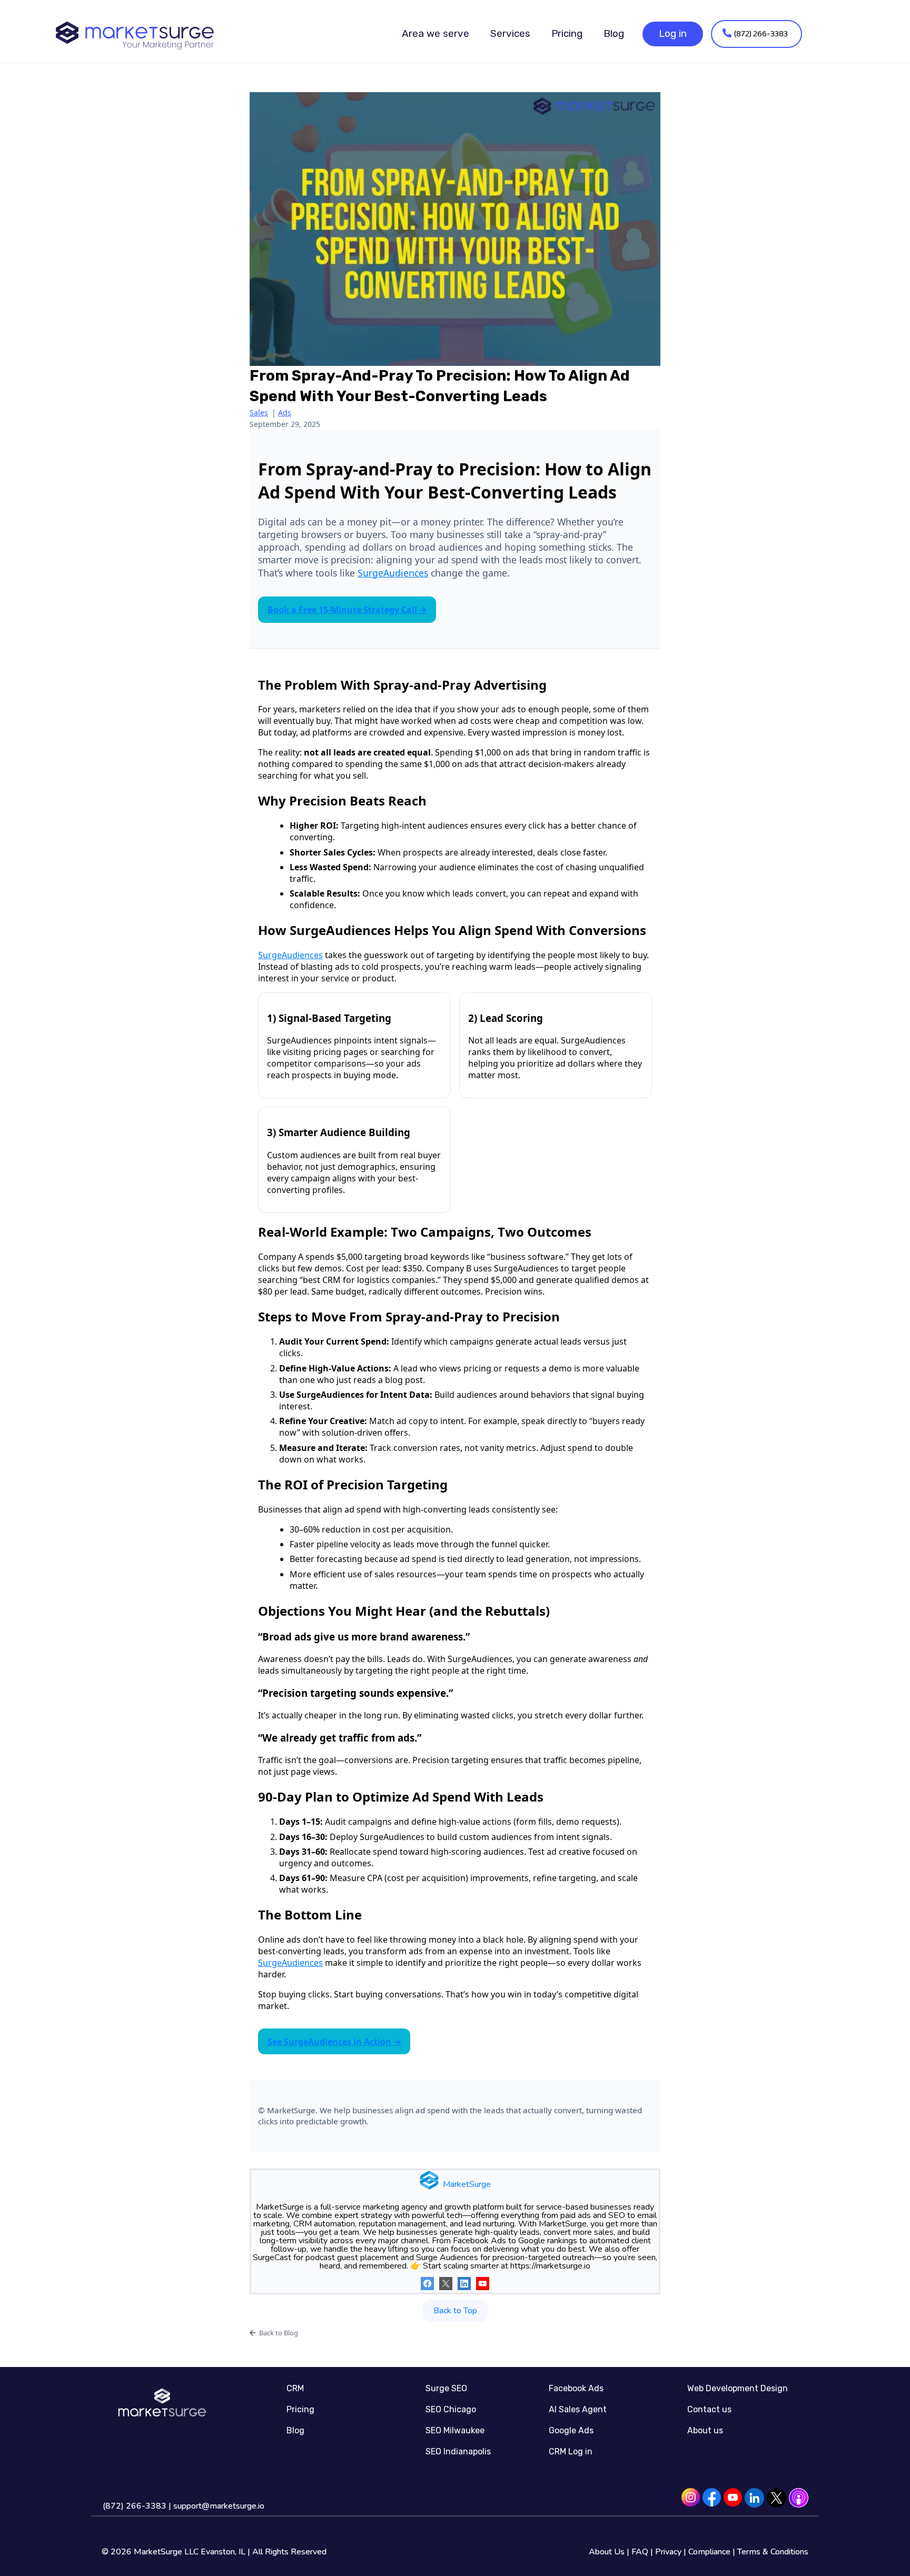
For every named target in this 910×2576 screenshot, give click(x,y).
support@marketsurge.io (219, 2506)
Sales (259, 412)
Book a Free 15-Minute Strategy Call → (347, 610)
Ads (285, 412)
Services (510, 33)
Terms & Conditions (773, 2552)
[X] (446, 2284)
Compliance (709, 2552)
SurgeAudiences (393, 573)
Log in (673, 33)
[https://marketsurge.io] (135, 34)
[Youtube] (483, 2284)
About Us (607, 2552)
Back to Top (455, 2311)
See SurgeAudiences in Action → (334, 2042)
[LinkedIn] (464, 2284)
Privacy (668, 2552)
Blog (614, 33)
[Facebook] (427, 2284)
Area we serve (436, 33)
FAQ (640, 2552)
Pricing (567, 33)
